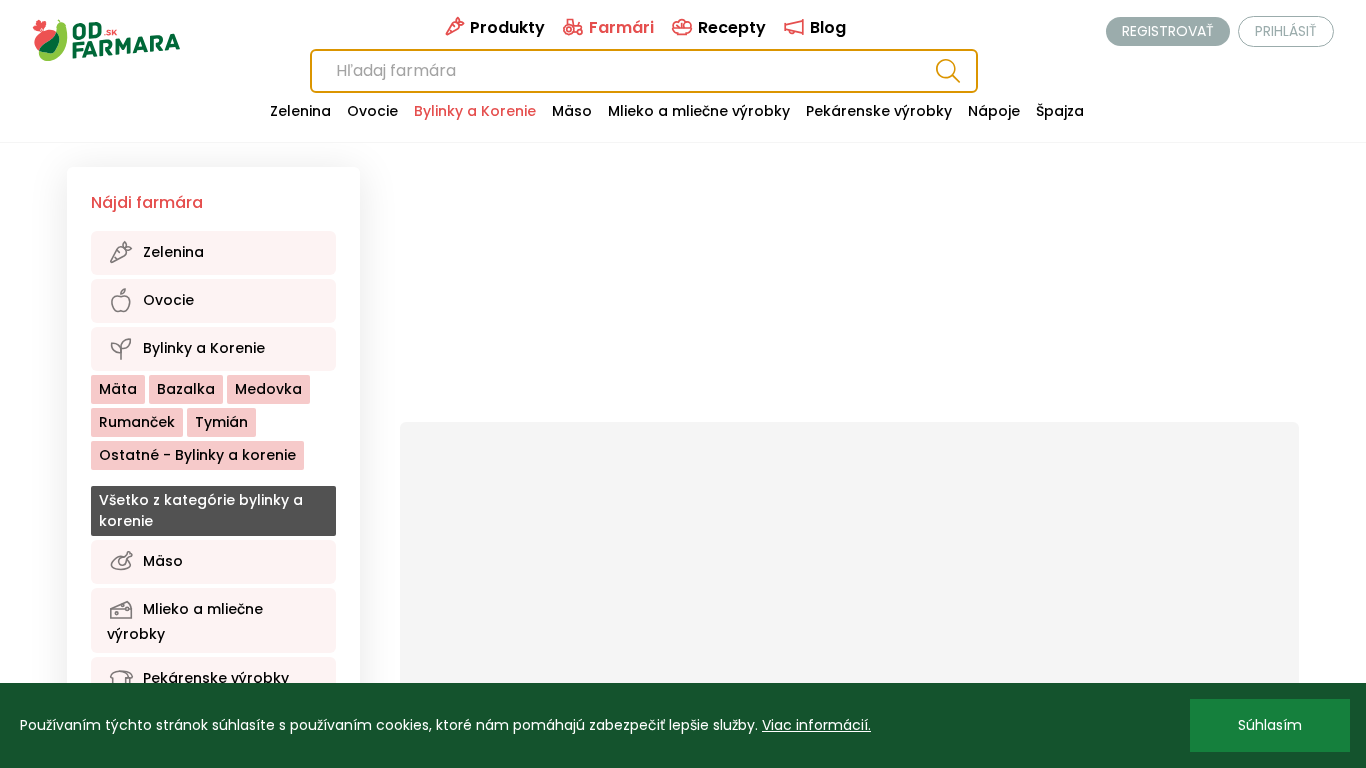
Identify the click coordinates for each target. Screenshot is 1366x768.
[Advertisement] (849, 294)
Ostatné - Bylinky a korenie (197, 455)
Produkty (505, 27)
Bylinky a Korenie (475, 111)
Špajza (1060, 111)
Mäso (572, 111)
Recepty (730, 27)
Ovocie (372, 111)
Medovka (268, 389)
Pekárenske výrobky (879, 111)
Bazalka (186, 389)
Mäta (118, 389)
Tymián (221, 422)
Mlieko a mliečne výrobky (699, 111)
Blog (826, 27)
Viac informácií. (816, 725)
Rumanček (137, 422)
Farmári (619, 27)
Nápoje (994, 111)
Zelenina (300, 111)
